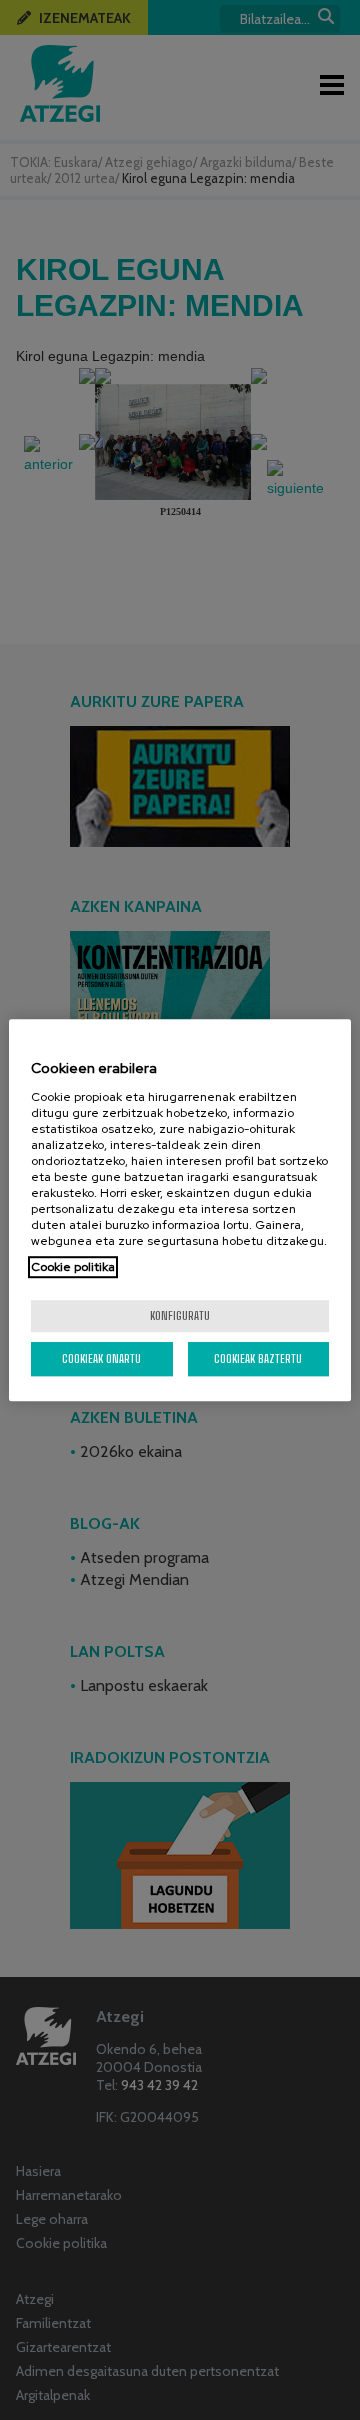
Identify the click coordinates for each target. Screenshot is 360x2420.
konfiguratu (180, 1315)
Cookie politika (73, 1267)
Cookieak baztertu (258, 1358)
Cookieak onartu (101, 1358)
